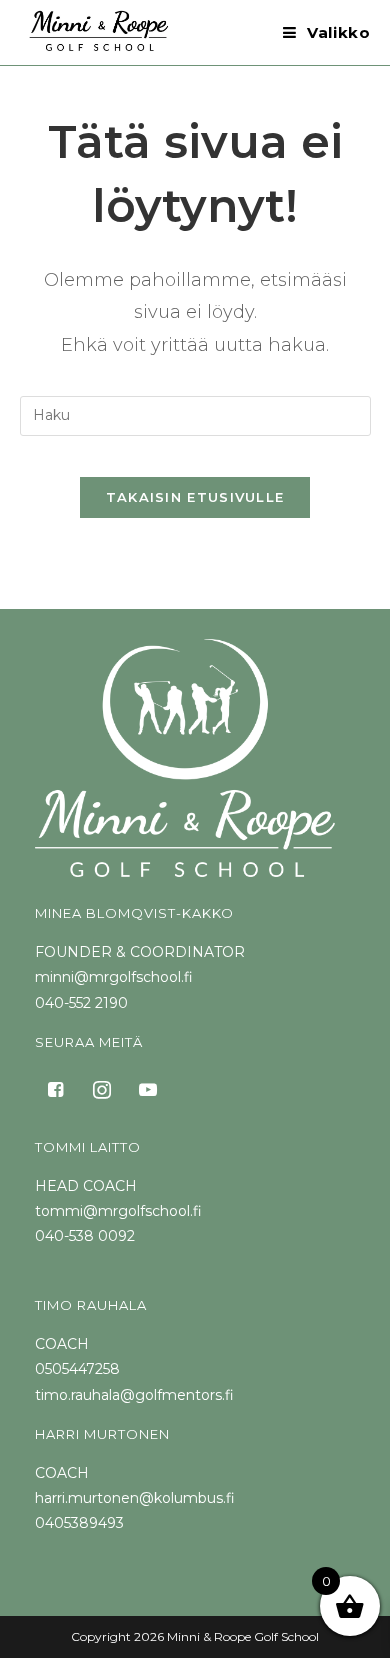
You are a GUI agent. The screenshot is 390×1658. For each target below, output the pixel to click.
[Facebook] (56, 1088)
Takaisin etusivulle (195, 497)
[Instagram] (102, 1088)
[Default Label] (148, 1088)
